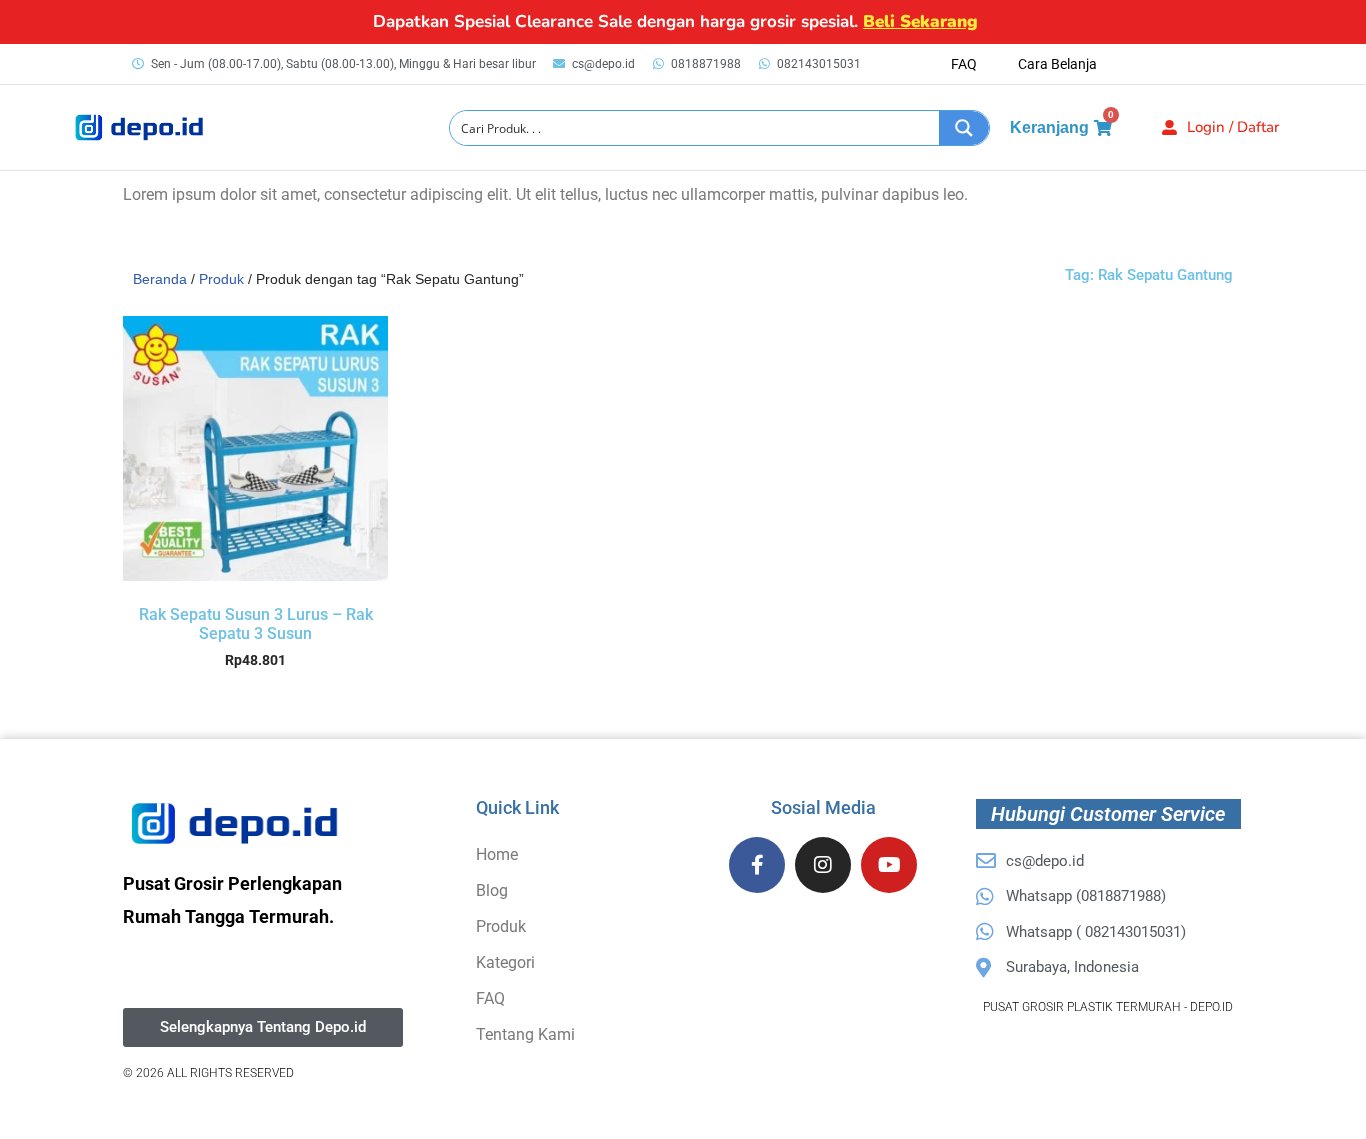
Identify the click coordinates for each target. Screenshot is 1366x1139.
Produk (221, 279)
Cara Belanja (1057, 64)
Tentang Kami (525, 1034)
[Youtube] (889, 865)
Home (497, 854)
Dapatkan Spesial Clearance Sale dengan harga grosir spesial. (675, 21)
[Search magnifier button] (964, 128)
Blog (492, 890)
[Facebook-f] (757, 865)
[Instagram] (823, 865)
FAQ (964, 64)
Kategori (505, 962)
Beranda (160, 279)
